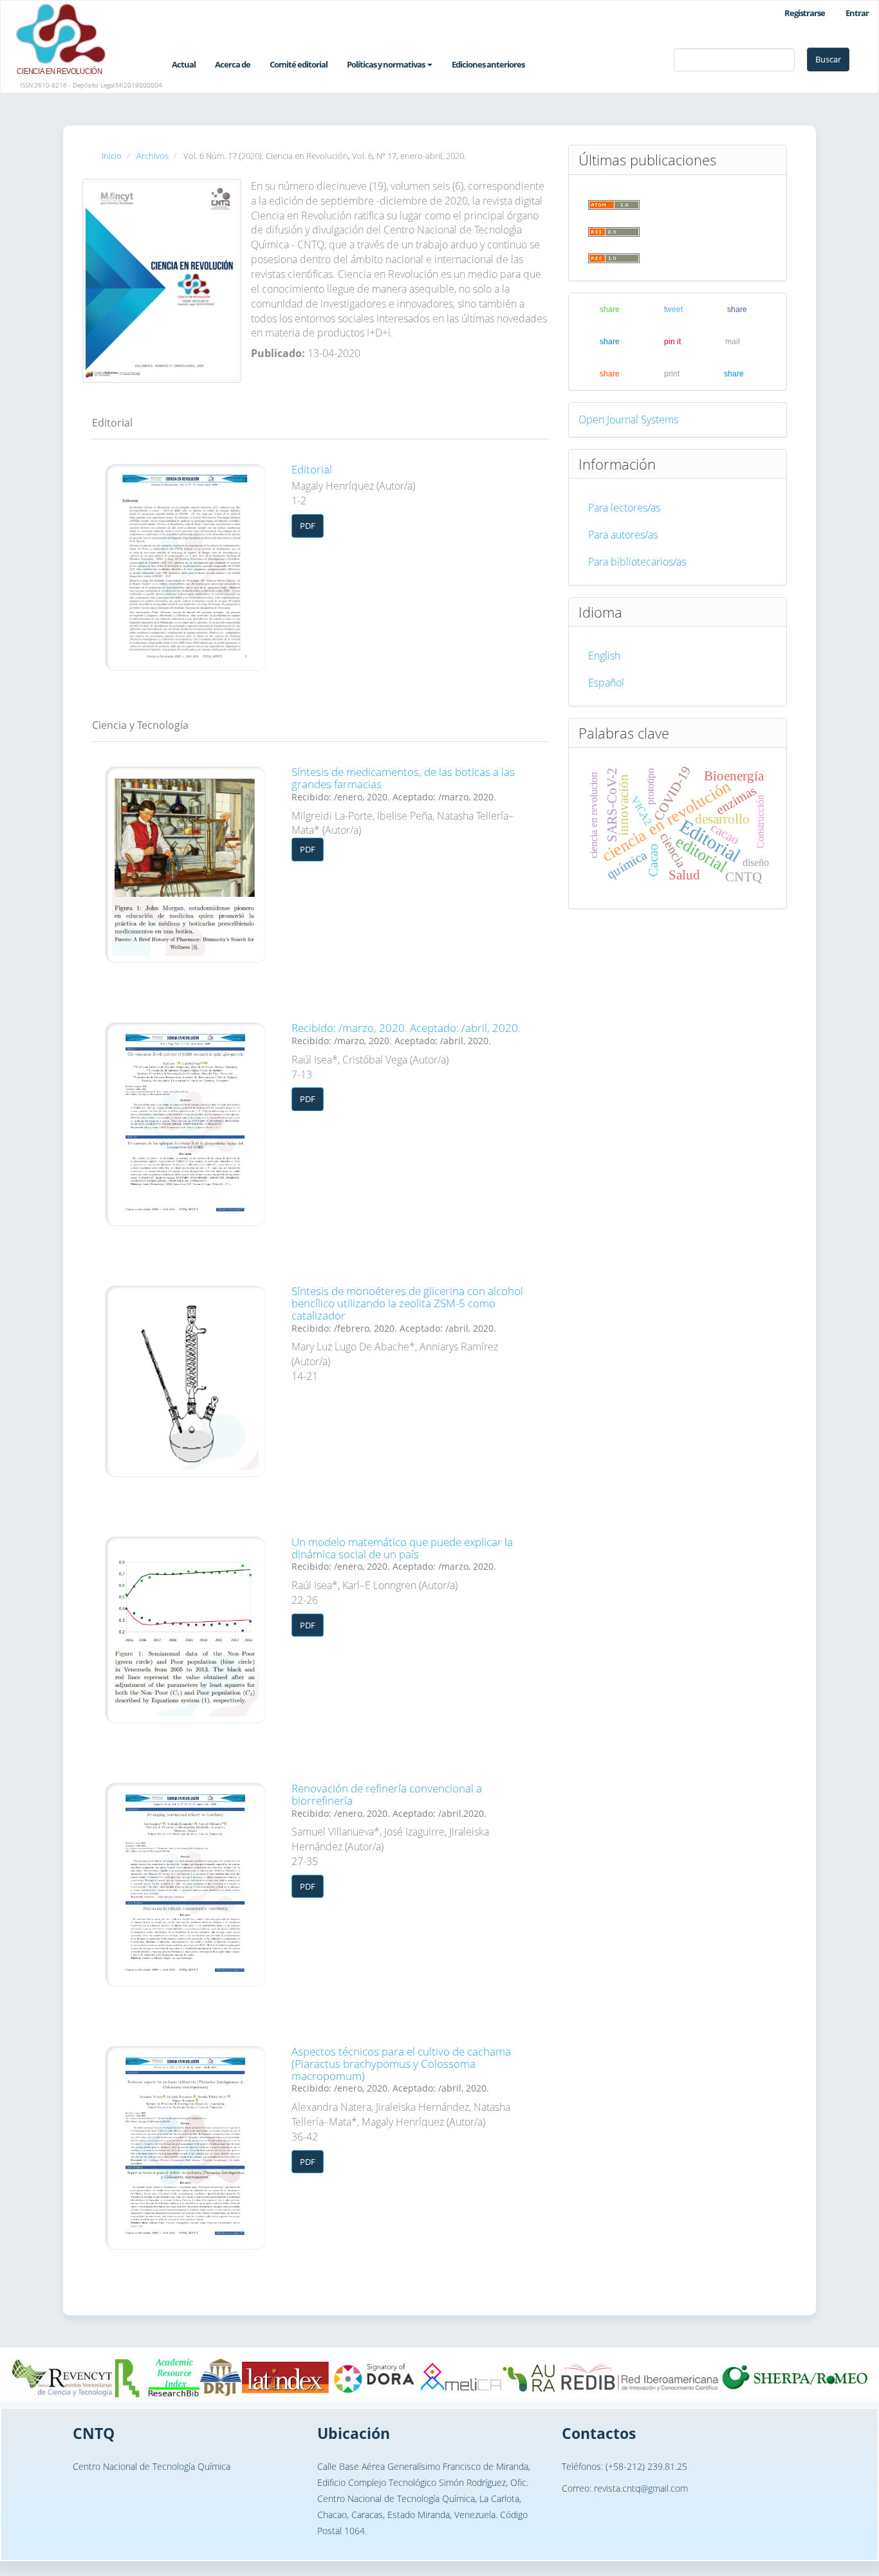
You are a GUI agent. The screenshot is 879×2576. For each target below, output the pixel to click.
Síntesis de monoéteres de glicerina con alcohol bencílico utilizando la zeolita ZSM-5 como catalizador (407, 1309)
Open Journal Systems (628, 419)
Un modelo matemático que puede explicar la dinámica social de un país (402, 1553)
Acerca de (233, 64)
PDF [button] (308, 526)
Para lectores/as (624, 508)
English (604, 656)
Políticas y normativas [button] (386, 64)
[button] (599, 309)
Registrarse (805, 13)
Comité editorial (299, 64)
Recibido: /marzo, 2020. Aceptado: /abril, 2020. (406, 1033)
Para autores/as (623, 535)
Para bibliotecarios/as (637, 562)
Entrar (857, 13)
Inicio (112, 156)
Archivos (153, 156)
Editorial (312, 469)
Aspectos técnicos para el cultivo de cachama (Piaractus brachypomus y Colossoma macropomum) (401, 2069)
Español (606, 683)
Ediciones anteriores (488, 64)
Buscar (828, 59)
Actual (184, 64)
